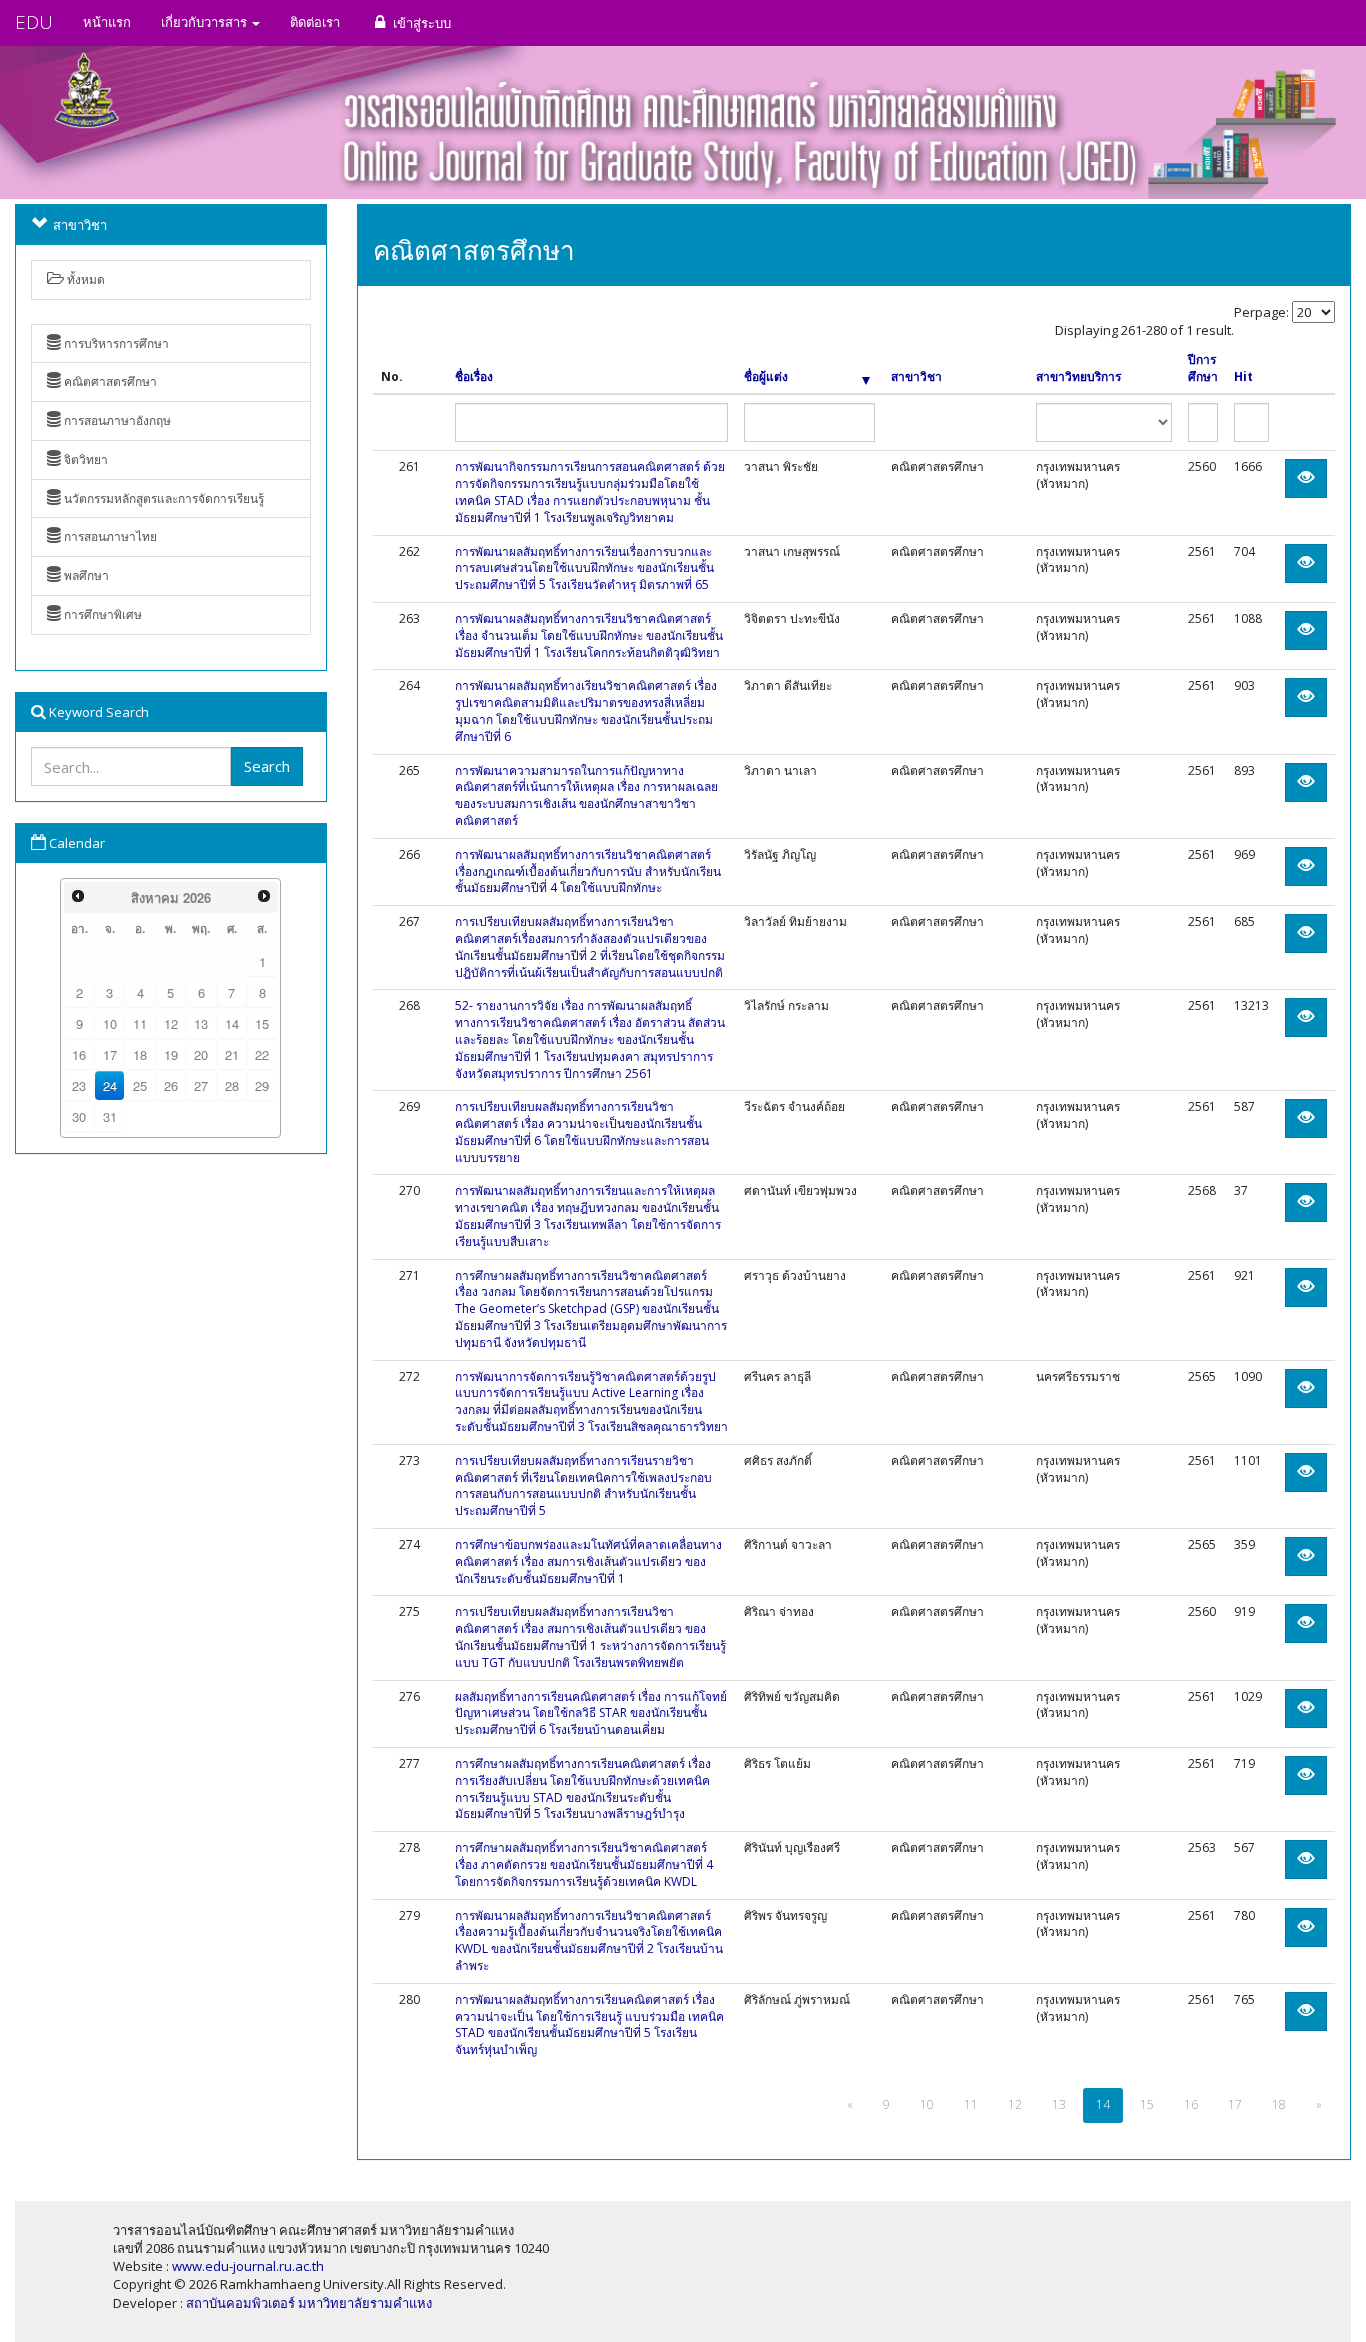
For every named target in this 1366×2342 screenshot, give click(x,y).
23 (79, 1085)
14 (232, 1023)
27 (201, 1085)
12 (171, 1023)
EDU (34, 22)
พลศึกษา (85, 575)
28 (232, 1085)
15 (262, 1023)
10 (110, 1023)
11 (140, 1023)
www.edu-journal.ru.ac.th (248, 2266)
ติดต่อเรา (315, 22)
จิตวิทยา (84, 459)
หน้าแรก (107, 22)
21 (232, 1054)
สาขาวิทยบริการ (1078, 377)
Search (267, 766)
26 (171, 1085)
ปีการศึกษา (1203, 368)
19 (171, 1054)
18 (140, 1054)
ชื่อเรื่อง (474, 377)
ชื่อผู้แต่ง (766, 377)
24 (110, 1085)
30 (79, 1116)
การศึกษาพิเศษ (101, 614)
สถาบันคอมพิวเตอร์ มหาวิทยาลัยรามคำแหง (309, 2303)
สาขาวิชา (916, 377)
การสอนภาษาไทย (109, 536)
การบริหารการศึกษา (115, 343)
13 (201, 1023)
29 (262, 1085)
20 (201, 1054)
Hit (1243, 377)
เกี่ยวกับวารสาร (205, 22)
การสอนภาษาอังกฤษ (116, 420)
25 (140, 1085)
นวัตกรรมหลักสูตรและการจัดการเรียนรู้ (162, 498)
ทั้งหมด (84, 279)
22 (262, 1054)
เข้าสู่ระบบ (420, 23)
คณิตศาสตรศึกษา (109, 381)
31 (110, 1116)
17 (110, 1054)
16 (79, 1054)
